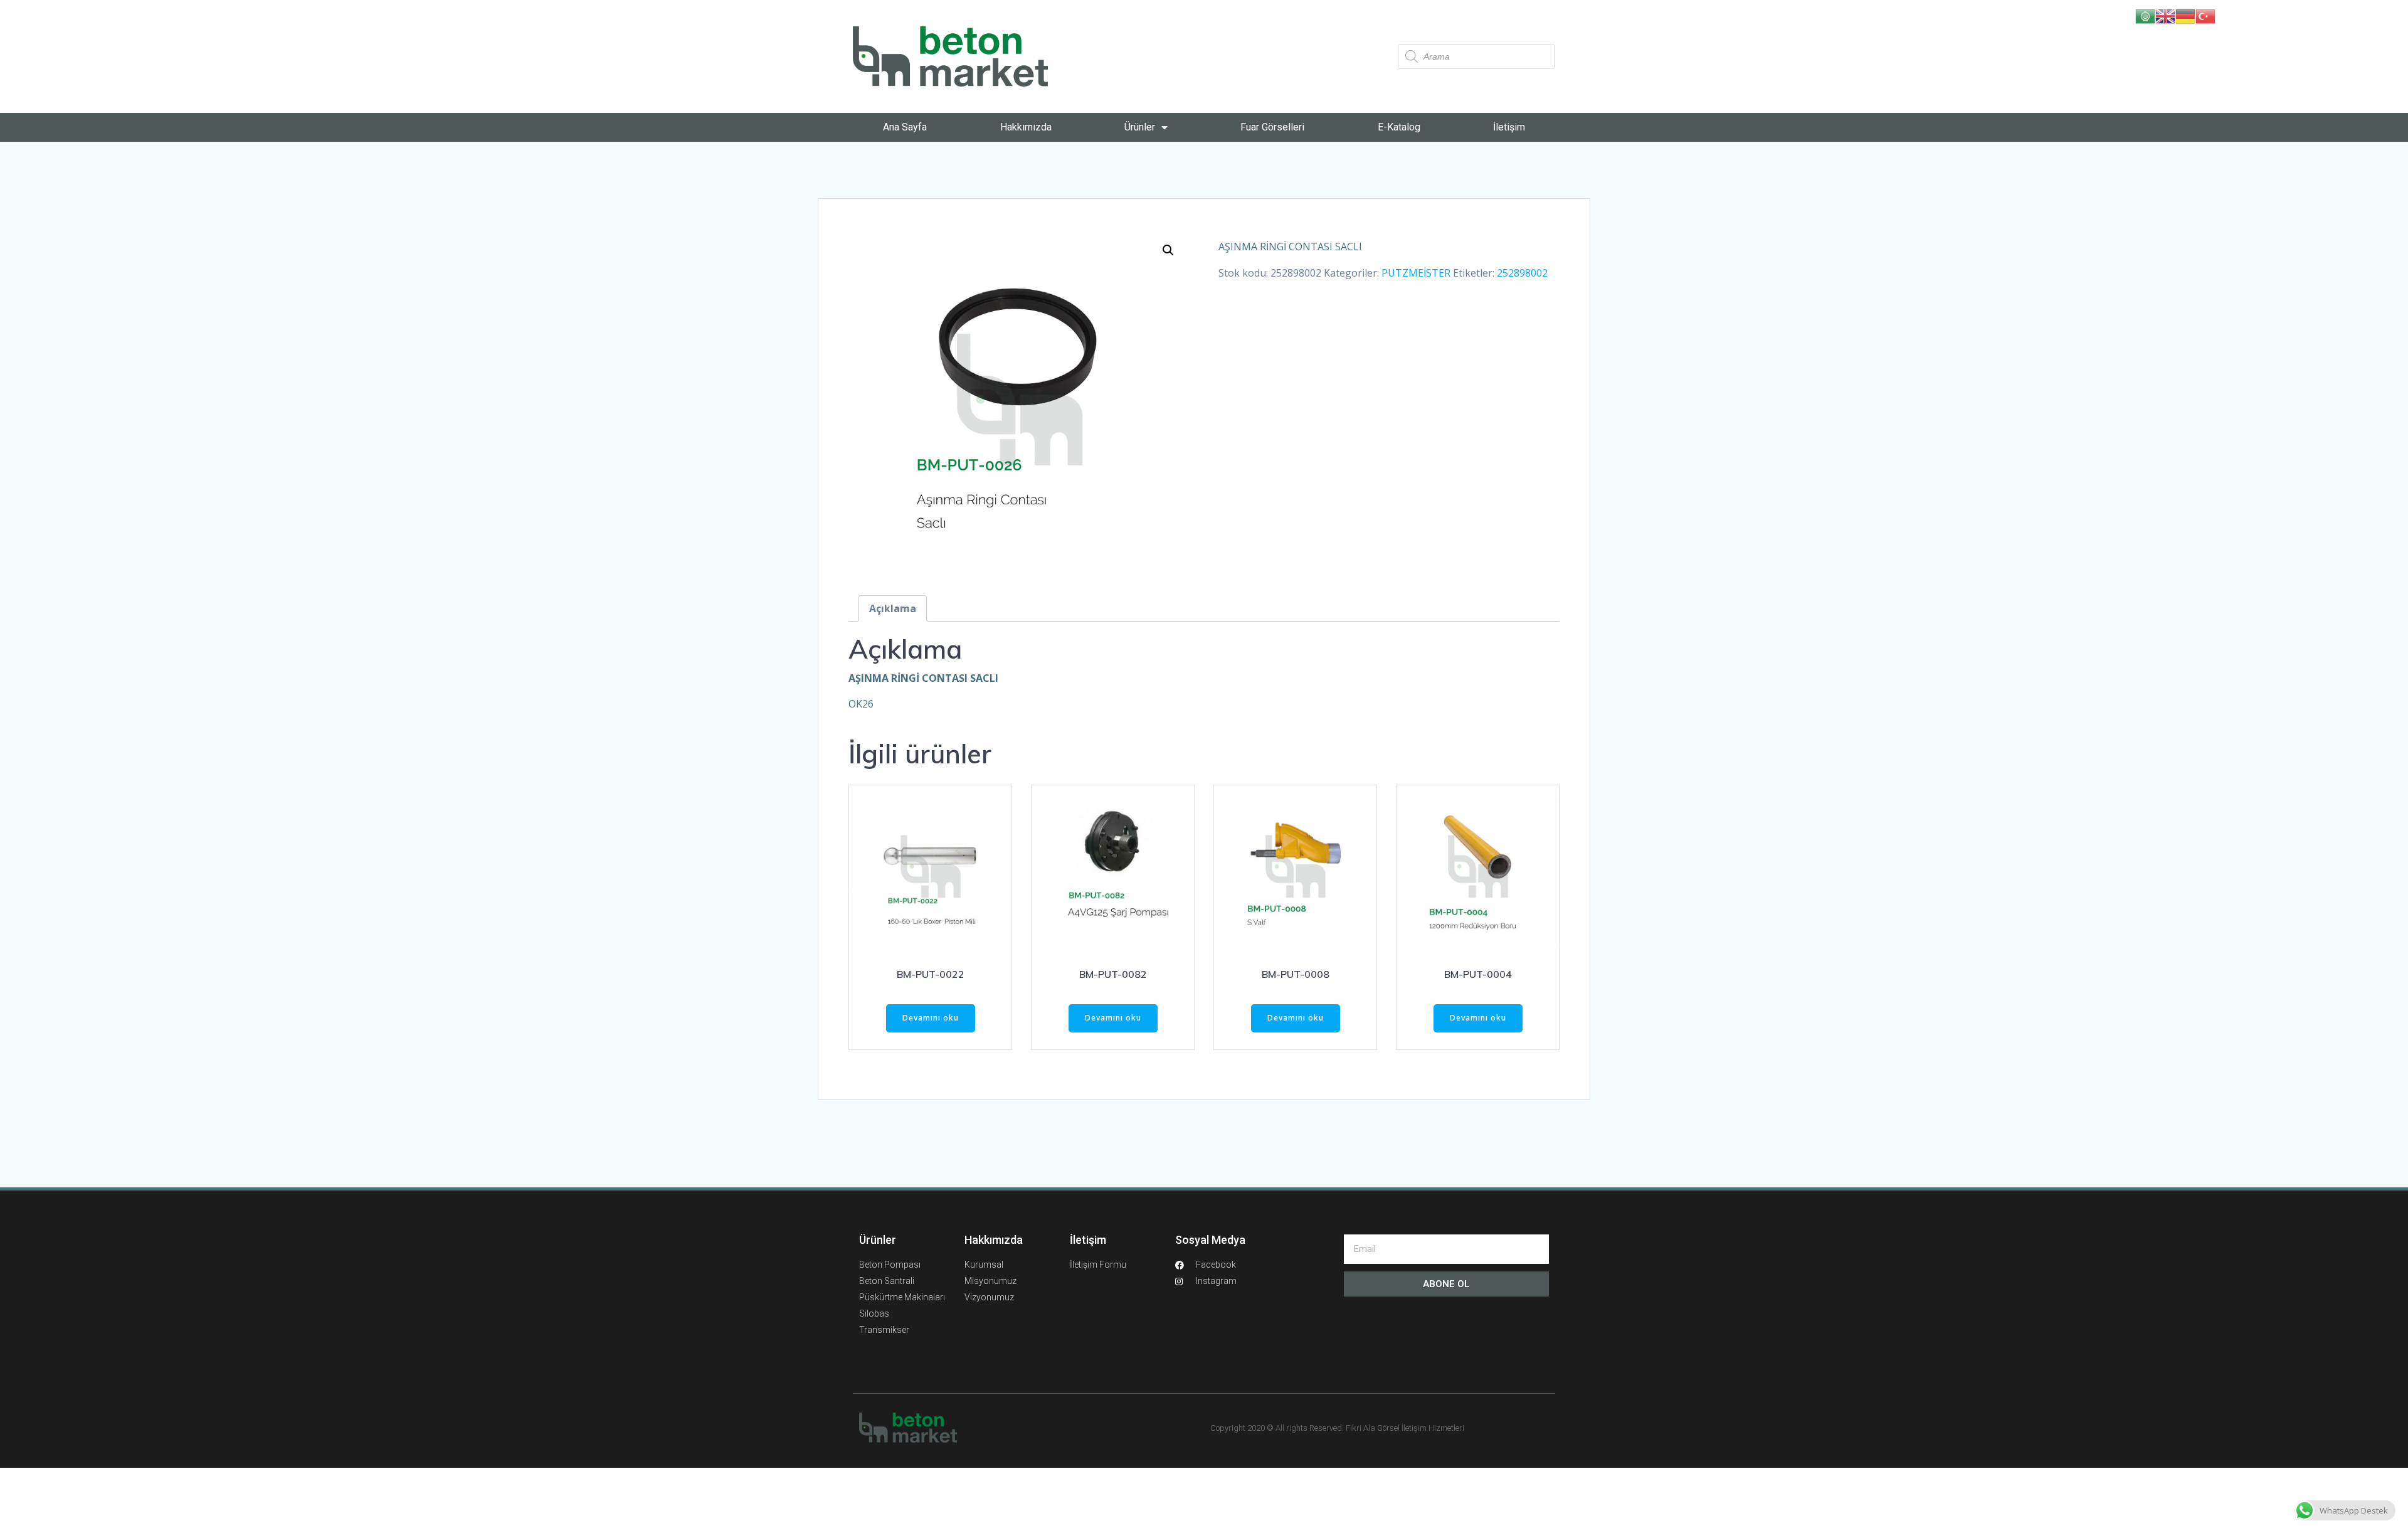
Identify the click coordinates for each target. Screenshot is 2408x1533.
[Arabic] (2145, 15)
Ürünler (1140, 127)
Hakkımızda (1026, 127)
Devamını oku (931, 1018)
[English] (2165, 15)
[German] (2185, 15)
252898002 (1522, 273)
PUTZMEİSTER (1416, 273)
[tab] (893, 608)
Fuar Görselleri (1272, 127)
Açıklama (893, 608)
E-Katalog (1399, 127)
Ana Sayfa (905, 127)
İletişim (1509, 127)
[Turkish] (2205, 15)
